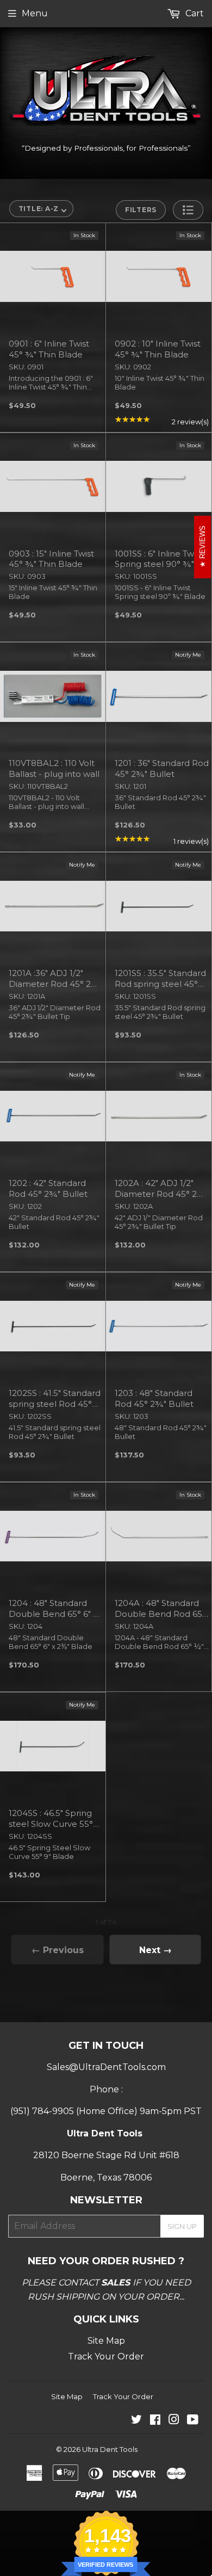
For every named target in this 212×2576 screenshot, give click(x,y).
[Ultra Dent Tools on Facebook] (155, 2421)
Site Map (106, 2341)
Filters (141, 210)
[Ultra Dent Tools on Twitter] (136, 2421)
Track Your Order (106, 2356)
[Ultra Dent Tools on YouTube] (193, 2421)
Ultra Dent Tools (110, 2449)
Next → (155, 1950)
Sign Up (182, 2226)
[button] (188, 210)
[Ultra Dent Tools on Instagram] (174, 2421)
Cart (194, 13)
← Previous (58, 1950)
